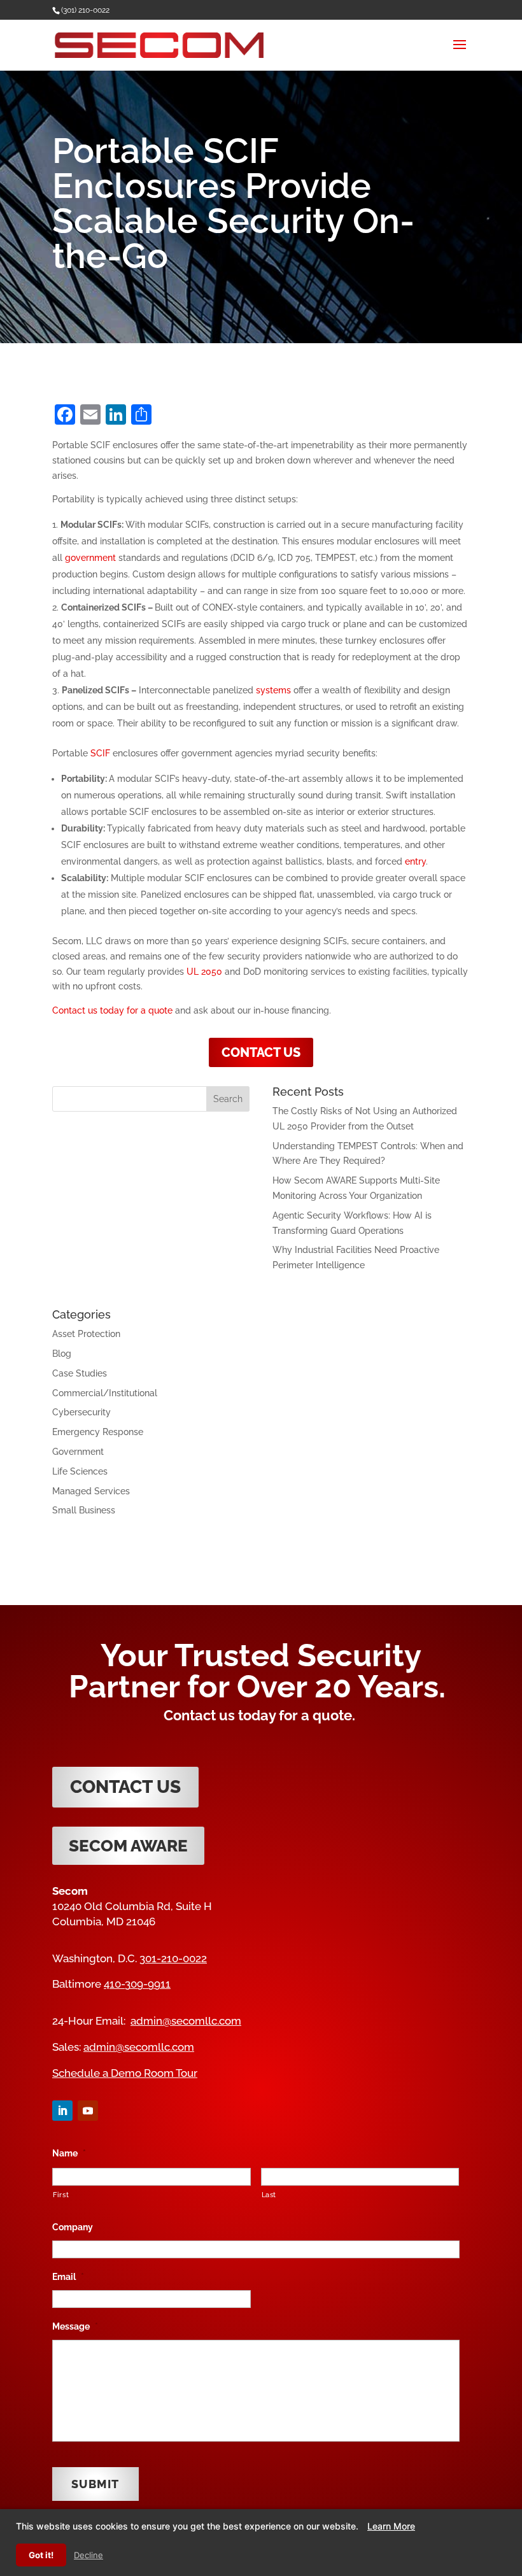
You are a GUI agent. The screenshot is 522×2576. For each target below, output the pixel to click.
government (90, 558)
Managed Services (91, 1491)
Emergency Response (98, 1432)
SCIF (100, 753)
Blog (62, 1354)
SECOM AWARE (128, 1846)
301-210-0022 (173, 1958)
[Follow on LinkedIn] (62, 2111)
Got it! (41, 2555)
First (61, 2195)
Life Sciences (80, 1471)
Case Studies (80, 1373)
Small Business (84, 1510)
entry (415, 861)
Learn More (391, 2526)
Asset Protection (86, 1334)
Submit (95, 2484)
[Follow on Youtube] (88, 2111)
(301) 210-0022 (85, 10)
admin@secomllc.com (186, 2021)
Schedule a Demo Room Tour (125, 2073)
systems (273, 690)
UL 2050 (204, 972)
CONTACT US (261, 1052)
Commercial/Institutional (105, 1393)
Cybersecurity (81, 1412)
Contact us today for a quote (112, 1010)
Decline (88, 2555)
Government (78, 1452)
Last (269, 2195)
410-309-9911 (137, 1984)
